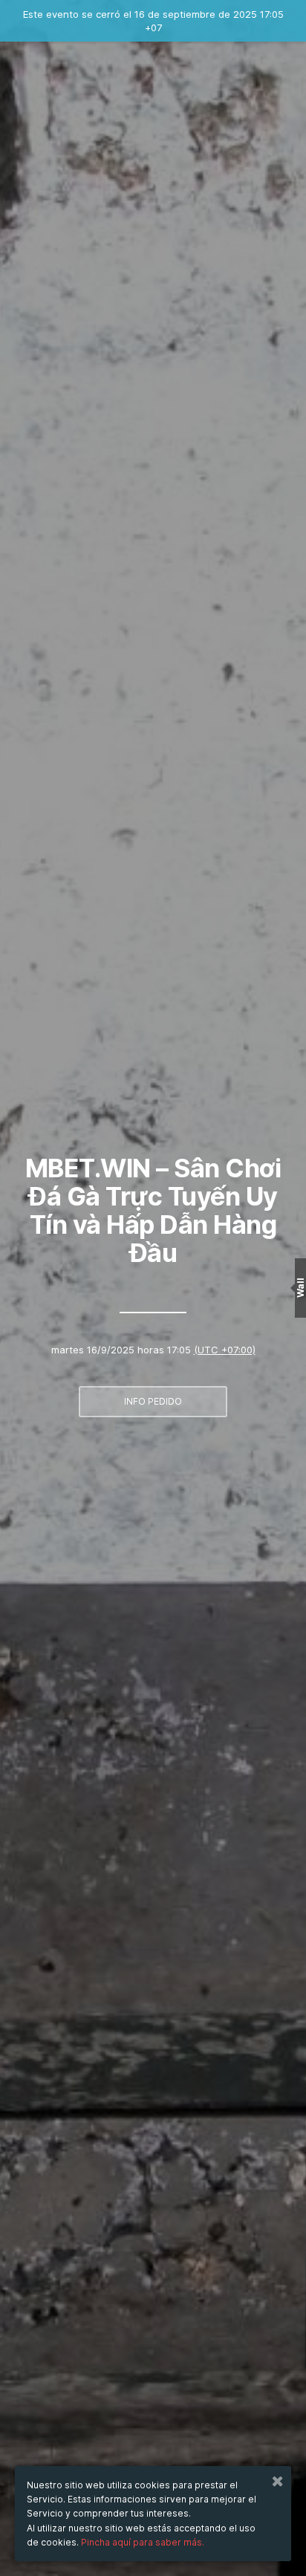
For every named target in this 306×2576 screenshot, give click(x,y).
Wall (300, 1288)
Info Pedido (153, 1401)
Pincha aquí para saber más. (143, 2542)
